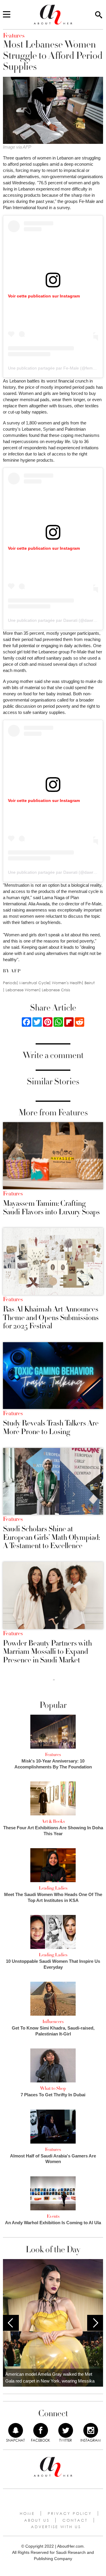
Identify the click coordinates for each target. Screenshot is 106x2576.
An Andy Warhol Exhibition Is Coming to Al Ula (53, 2223)
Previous (11, 2323)
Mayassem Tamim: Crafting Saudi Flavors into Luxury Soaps (51, 1208)
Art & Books (53, 1821)
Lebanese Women (22, 990)
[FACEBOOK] (41, 2430)
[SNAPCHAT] (16, 2430)
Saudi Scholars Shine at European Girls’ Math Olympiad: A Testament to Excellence (51, 1537)
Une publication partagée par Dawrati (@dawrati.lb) (56, 620)
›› (54, 1680)
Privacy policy (70, 2513)
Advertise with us (56, 2527)
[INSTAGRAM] (91, 2430)
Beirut (90, 983)
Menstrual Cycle (34, 983)
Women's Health (67, 983)
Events (53, 2216)
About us (37, 2520)
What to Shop (53, 2088)
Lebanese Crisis (56, 990)
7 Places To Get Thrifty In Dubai (53, 2095)
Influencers (53, 2022)
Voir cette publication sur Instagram (44, 296)
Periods (10, 983)
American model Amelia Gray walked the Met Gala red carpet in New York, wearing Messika (50, 2378)
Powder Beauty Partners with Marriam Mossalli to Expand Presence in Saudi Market (47, 1652)
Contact (75, 2520)
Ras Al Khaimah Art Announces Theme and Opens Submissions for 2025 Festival (51, 1318)
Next (95, 2323)
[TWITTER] (66, 2430)
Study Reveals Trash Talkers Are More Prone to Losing (51, 1427)
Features (13, 1194)
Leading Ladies (53, 1888)
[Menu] (7, 15)
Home (27, 2513)
